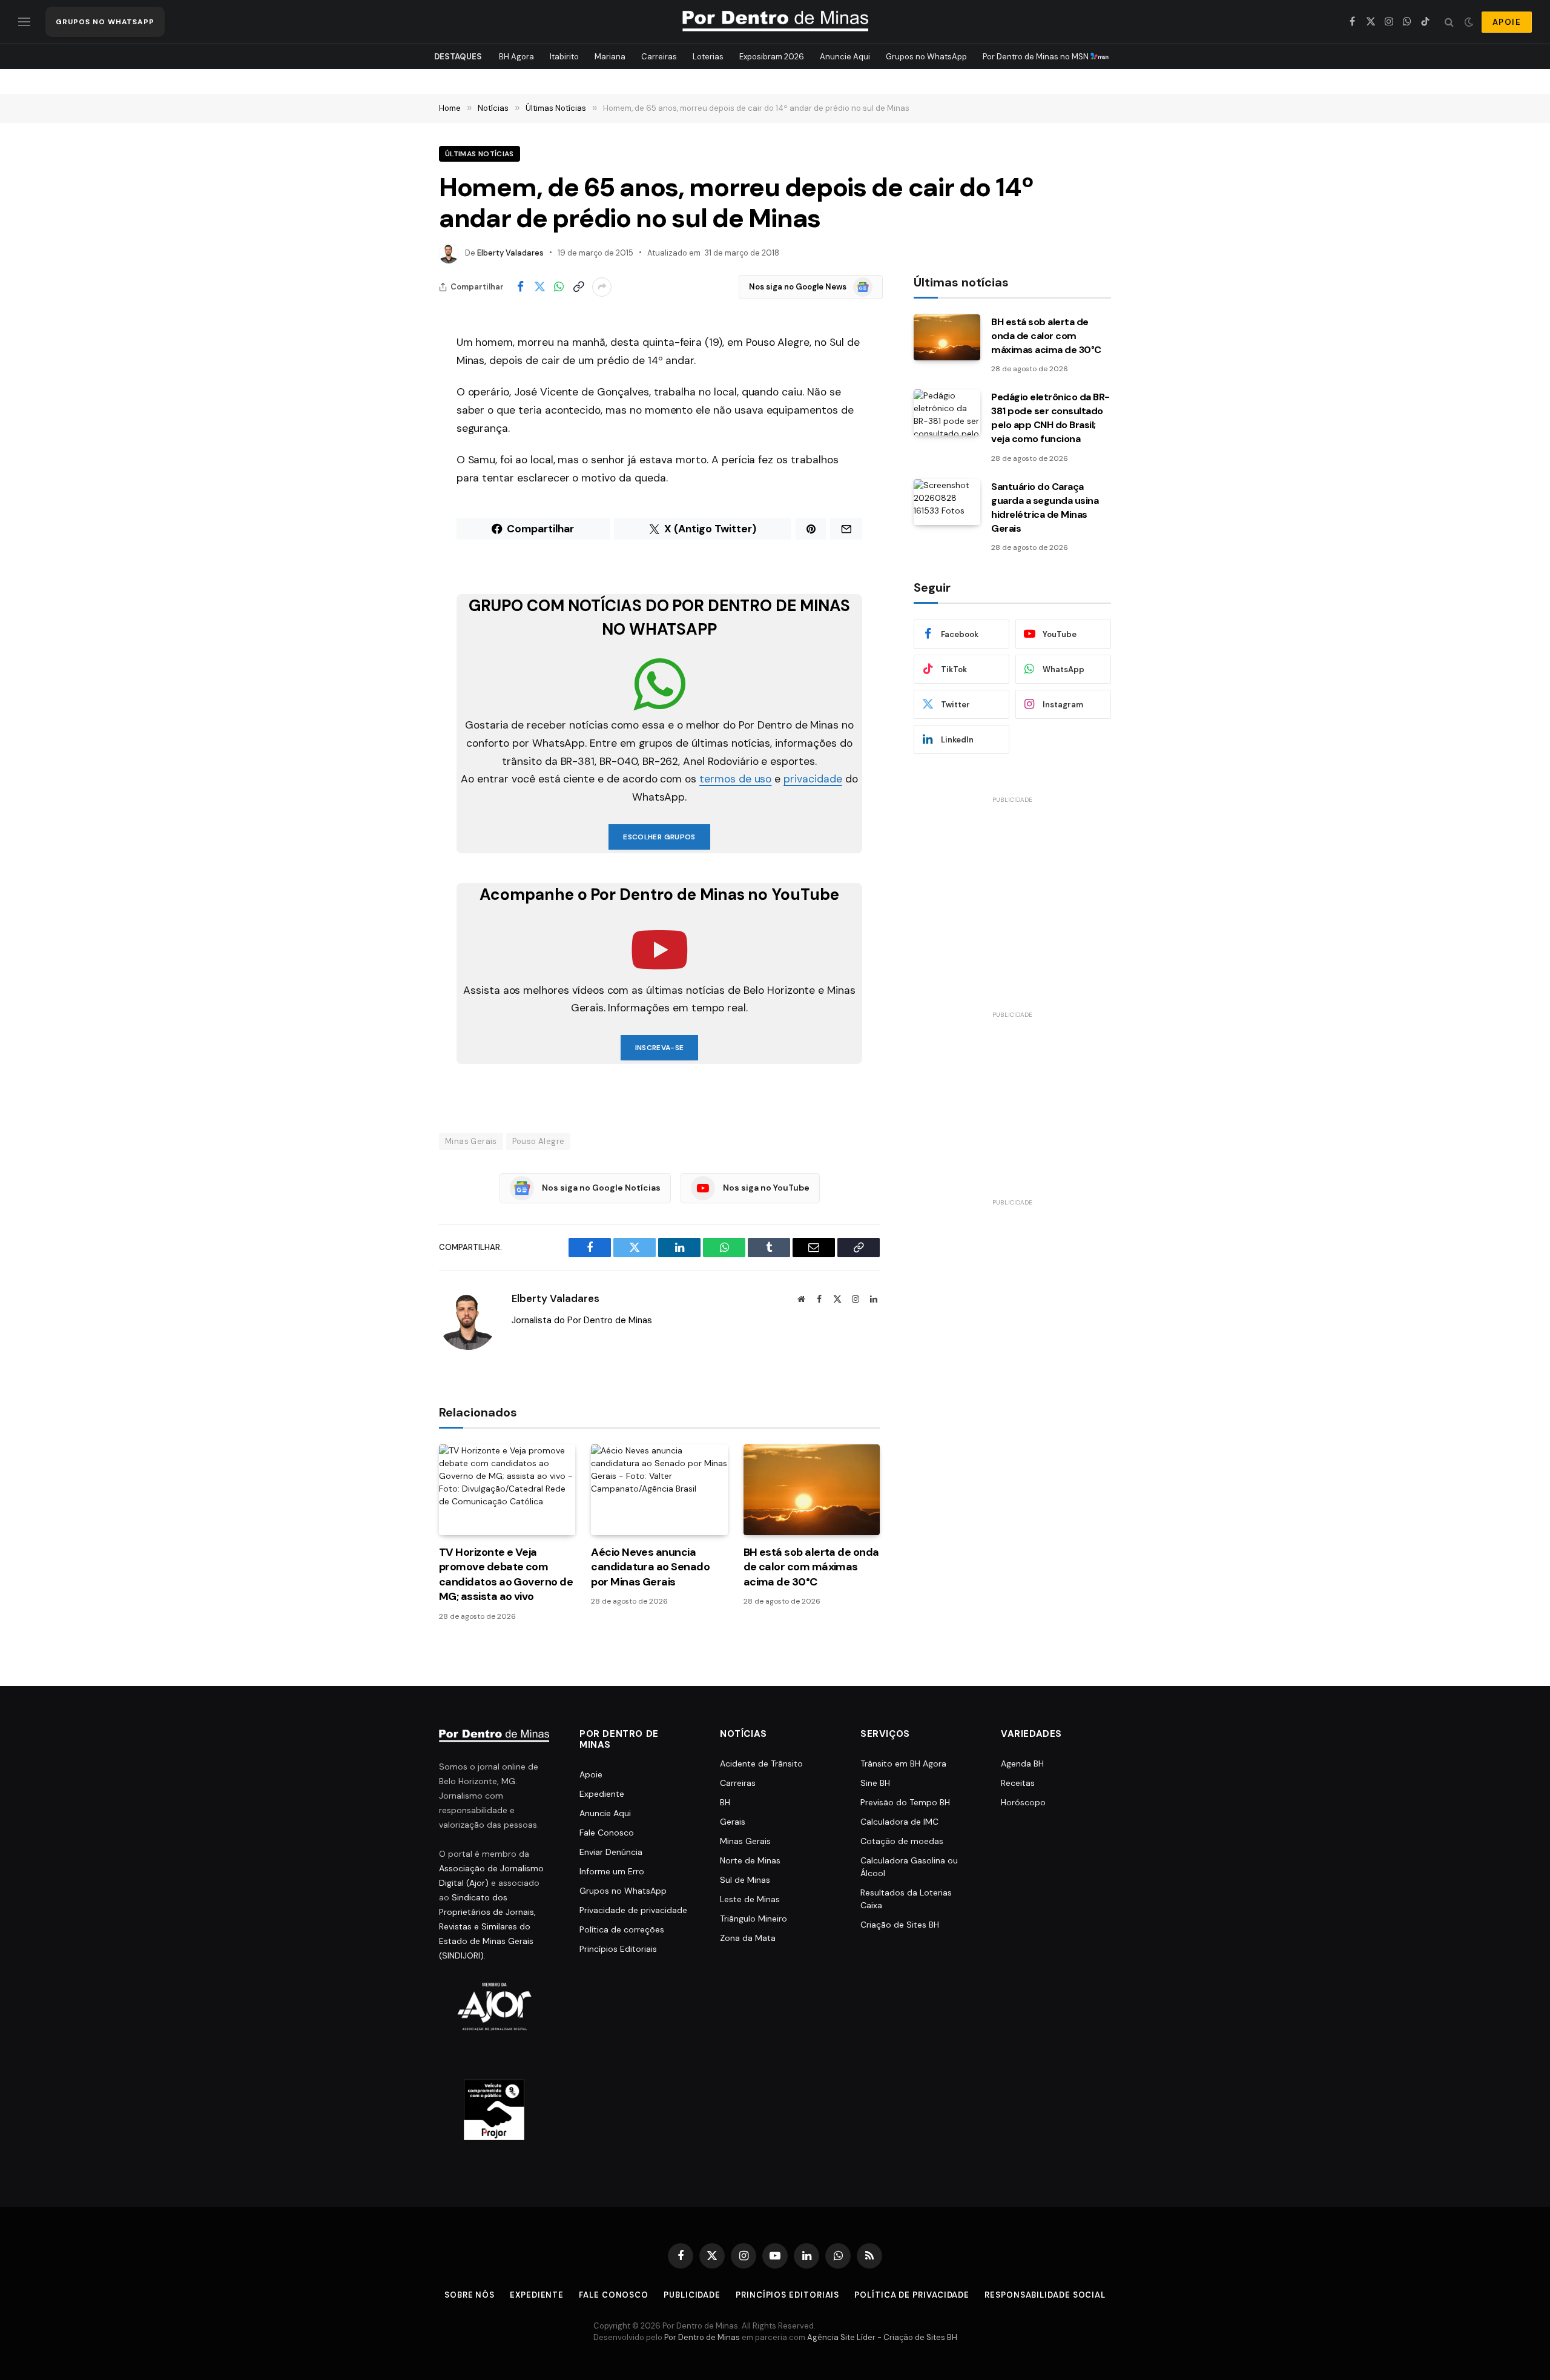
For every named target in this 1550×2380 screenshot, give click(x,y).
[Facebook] (397, 374)
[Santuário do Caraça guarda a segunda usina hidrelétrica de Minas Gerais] (947, 502)
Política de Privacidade (912, 2295)
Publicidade (692, 2295)
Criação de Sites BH (900, 1925)
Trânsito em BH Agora (903, 1764)
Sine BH (875, 1783)
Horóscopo (1023, 1802)
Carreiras (659, 57)
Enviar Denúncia (611, 1852)
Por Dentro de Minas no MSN (1037, 57)
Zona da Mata (748, 1938)
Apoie (591, 1774)
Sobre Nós (470, 2295)
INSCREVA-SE (660, 1048)
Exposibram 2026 (772, 57)
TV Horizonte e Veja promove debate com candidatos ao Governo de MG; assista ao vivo (506, 1574)
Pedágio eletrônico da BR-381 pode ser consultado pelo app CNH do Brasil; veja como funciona (1050, 418)
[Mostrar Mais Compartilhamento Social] (602, 287)
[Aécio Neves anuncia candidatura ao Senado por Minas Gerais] (659, 1490)
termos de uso (735, 779)
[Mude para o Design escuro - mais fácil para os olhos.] (1469, 22)
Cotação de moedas (902, 1841)
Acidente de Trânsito (761, 1764)
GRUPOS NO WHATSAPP (105, 22)
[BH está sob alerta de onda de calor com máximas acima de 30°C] (812, 1490)
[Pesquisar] (1449, 22)
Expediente (602, 1794)
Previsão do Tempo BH (905, 1802)
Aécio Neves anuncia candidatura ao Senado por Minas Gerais (650, 1567)
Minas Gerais (471, 1141)
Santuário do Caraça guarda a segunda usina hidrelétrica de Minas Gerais (1045, 507)
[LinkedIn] (397, 466)
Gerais (733, 1822)
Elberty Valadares (510, 253)
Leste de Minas (750, 1899)
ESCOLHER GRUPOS (659, 837)
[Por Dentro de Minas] (775, 22)
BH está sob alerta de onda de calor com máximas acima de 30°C (811, 1567)
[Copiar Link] (578, 287)
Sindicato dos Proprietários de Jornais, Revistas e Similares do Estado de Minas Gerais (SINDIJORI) (487, 1926)
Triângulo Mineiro (754, 1919)
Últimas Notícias (480, 154)
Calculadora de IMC (899, 1822)
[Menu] (24, 22)
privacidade (813, 779)
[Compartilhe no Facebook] (520, 287)
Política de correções (622, 1929)
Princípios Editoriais (618, 1949)
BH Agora (516, 57)
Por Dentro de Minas (702, 2337)
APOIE (1507, 22)
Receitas (1018, 1783)
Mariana (610, 57)
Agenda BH (1022, 1764)
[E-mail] (397, 497)
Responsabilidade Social (1045, 2295)
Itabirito (564, 57)
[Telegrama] (397, 559)
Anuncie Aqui (845, 57)
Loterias (708, 57)
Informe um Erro (612, 1871)
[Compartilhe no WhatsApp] (559, 287)
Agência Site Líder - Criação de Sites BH (882, 2337)
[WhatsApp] (397, 435)
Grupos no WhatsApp (926, 57)
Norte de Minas (750, 1860)
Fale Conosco (607, 1833)
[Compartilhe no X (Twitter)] (539, 287)
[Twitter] (397, 405)
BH (725, 1802)
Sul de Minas (745, 1880)
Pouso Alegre (539, 1141)
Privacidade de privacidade (633, 1910)
